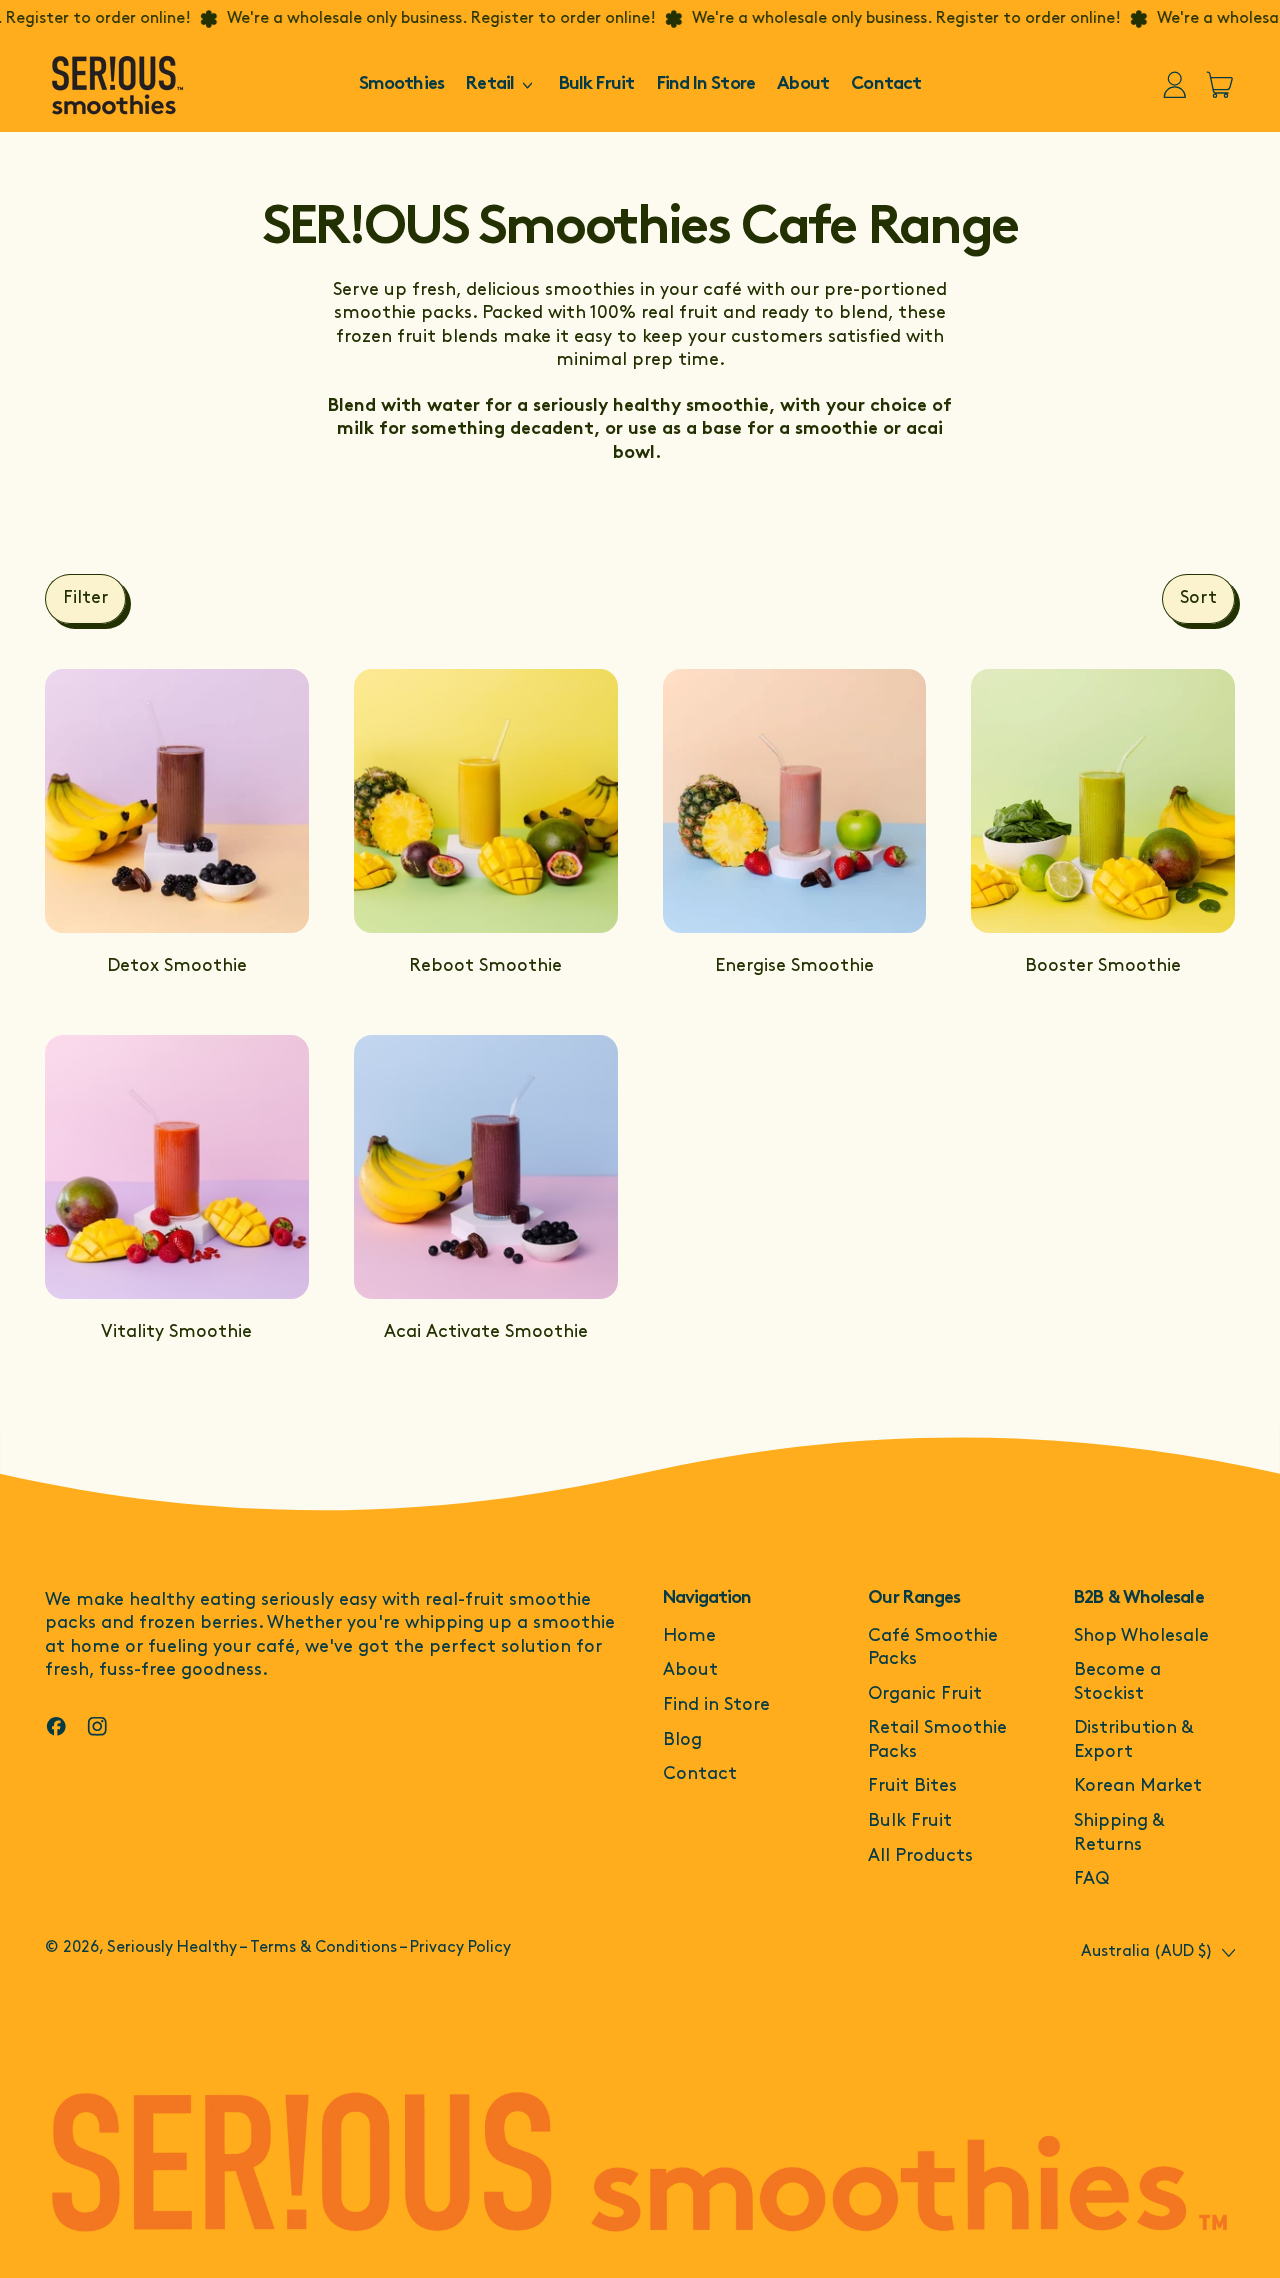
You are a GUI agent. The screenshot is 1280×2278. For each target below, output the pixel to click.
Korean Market (1138, 1787)
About (803, 85)
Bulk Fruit (596, 85)
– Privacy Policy (455, 1948)
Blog (682, 1741)
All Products (920, 1857)
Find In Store (706, 85)
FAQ (1091, 1880)
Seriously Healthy (172, 1948)
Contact (886, 85)
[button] (85, 599)
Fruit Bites (912, 1787)
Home (689, 1637)
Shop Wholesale (1141, 1637)
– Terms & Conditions (318, 1948)
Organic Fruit (925, 1695)
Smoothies (401, 85)
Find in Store (716, 1706)
